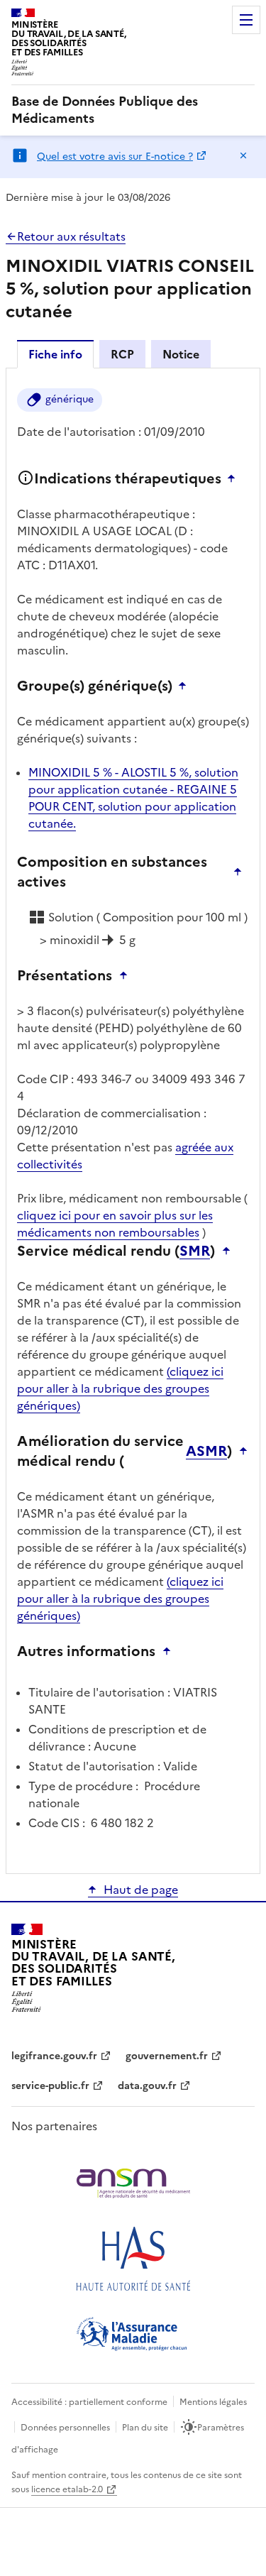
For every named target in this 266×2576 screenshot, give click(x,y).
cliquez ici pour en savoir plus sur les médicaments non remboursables (115, 1224)
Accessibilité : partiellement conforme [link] (89, 2402)
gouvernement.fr (167, 2056)
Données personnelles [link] (65, 2428)
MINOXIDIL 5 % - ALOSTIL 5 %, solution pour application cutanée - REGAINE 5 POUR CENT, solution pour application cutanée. (133, 798)
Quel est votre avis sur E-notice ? (115, 157)
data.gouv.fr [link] (147, 2086)
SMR (195, 1251)
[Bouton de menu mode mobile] (246, 20)
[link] (133, 110)
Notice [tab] (181, 354)
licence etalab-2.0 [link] (67, 2489)
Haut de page (141, 1890)
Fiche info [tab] (55, 354)
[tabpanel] (133, 1120)
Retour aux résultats (71, 236)
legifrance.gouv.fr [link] (54, 2056)
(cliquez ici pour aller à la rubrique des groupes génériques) (120, 1388)
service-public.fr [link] (50, 2086)
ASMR (206, 1451)
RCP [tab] (122, 354)
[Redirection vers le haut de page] (235, 478)
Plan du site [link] (145, 2428)
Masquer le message (243, 155)
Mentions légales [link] (213, 2402)
